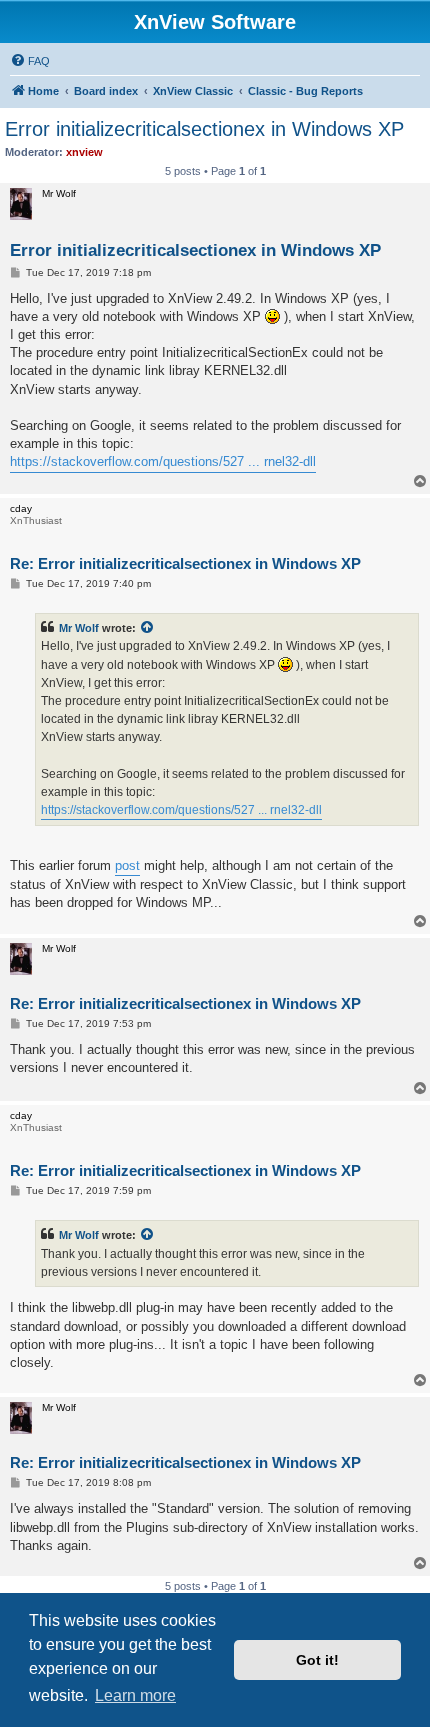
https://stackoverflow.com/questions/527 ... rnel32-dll (163, 461)
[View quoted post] (148, 628)
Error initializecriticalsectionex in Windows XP (204, 129)
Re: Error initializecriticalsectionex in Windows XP (185, 563)
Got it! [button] (317, 1660)
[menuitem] (30, 61)
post (127, 865)
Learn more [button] (135, 1695)
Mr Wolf (79, 628)
